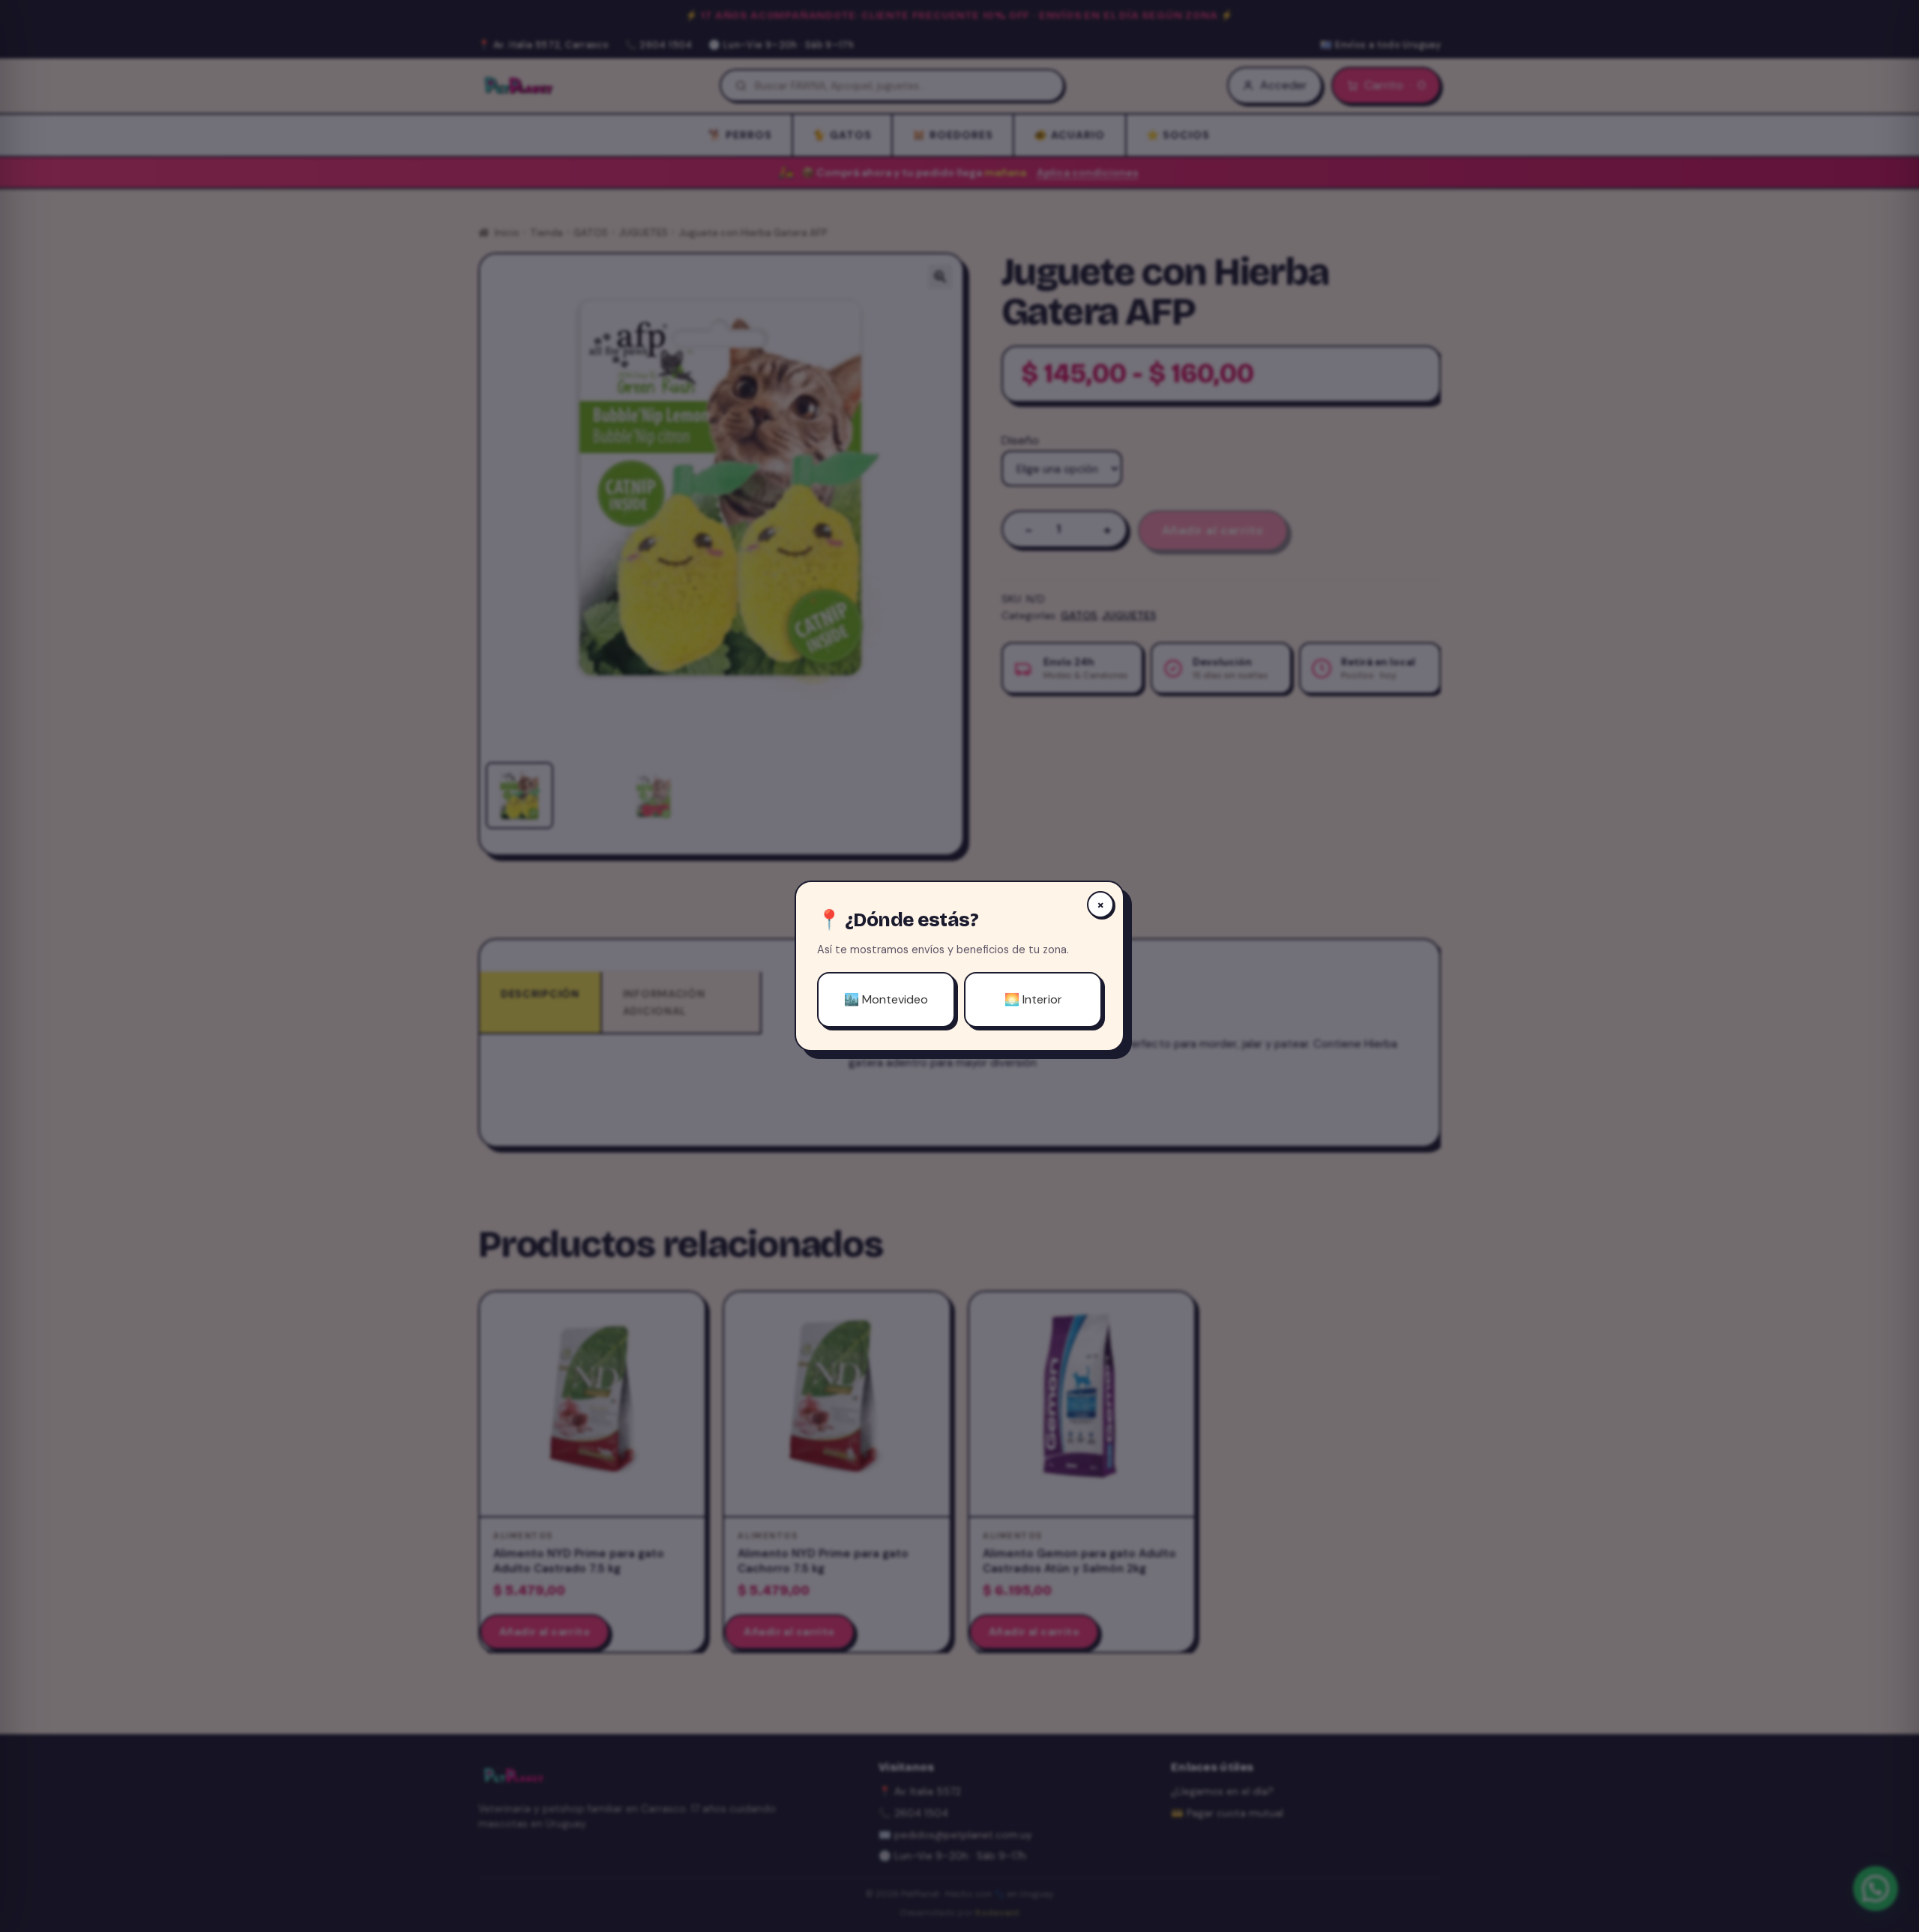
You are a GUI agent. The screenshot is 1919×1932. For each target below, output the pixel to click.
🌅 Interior (1033, 999)
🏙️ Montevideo (886, 999)
